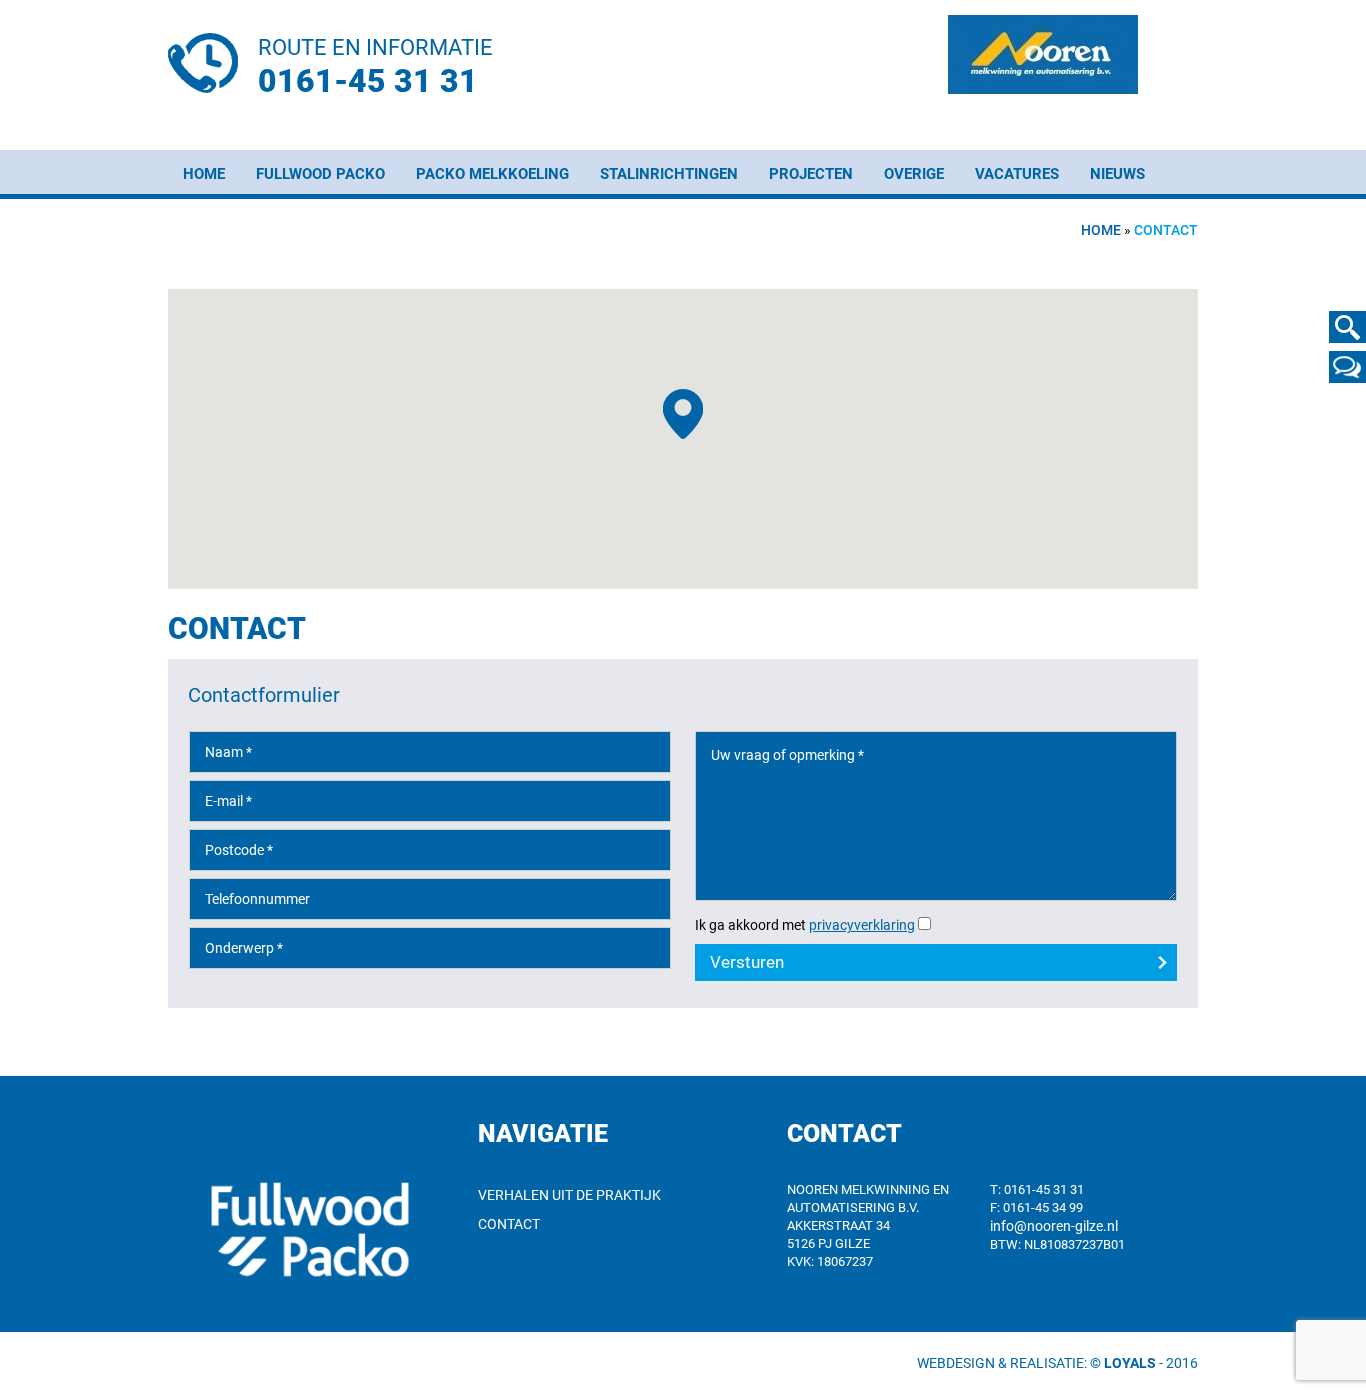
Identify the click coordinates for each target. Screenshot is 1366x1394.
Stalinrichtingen (669, 174)
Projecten (811, 174)
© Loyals (1123, 1363)
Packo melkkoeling (492, 174)
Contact (509, 1224)
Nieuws (1117, 174)
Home (204, 174)
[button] (683, 414)
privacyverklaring (862, 925)
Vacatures (1017, 174)
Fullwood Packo (320, 174)
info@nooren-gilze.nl (1054, 1226)
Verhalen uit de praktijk (569, 1195)
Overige (914, 174)
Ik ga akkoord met (805, 925)
